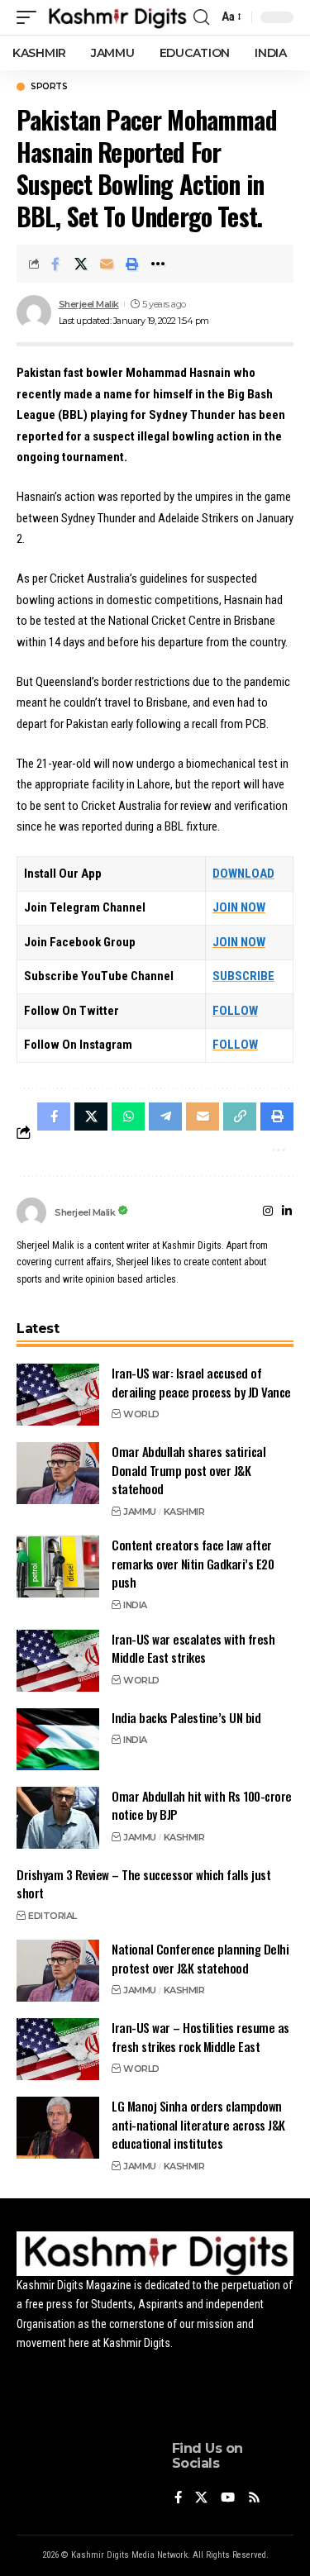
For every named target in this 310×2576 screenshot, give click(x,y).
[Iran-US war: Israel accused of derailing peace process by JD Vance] (58, 1395)
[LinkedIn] (287, 1212)
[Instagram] (268, 1212)
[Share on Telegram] (165, 1117)
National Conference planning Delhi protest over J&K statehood (200, 1958)
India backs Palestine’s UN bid (186, 1717)
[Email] (107, 264)
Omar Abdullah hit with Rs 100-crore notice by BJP (202, 1805)
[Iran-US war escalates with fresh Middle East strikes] (58, 1661)
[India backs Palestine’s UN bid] (58, 1739)
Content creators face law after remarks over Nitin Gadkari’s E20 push (193, 1563)
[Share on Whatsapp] (128, 1117)
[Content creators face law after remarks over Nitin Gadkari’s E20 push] (58, 1567)
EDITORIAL (52, 1916)
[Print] (132, 264)
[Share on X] (81, 264)
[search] (201, 17)
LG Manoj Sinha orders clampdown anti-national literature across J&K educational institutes (198, 2124)
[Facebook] (178, 2499)
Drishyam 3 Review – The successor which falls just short (143, 1884)
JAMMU (140, 1512)
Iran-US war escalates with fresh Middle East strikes (193, 1648)
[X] (201, 2499)
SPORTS (49, 87)
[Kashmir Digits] (117, 17)
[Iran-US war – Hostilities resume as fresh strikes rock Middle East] (58, 2049)
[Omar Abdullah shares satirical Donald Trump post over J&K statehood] (58, 1473)
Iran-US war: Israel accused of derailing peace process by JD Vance (201, 1382)
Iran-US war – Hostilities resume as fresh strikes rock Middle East (200, 2037)
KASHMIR (184, 1512)
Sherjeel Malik (89, 304)
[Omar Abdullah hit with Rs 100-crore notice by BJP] (58, 1818)
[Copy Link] (240, 1117)
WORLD (141, 1414)
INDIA (135, 1605)
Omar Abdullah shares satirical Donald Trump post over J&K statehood (188, 1470)
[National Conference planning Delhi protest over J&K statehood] (58, 1971)
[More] (158, 264)
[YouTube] (228, 2499)
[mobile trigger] (31, 17)
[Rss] (254, 2499)
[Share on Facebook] (55, 264)
